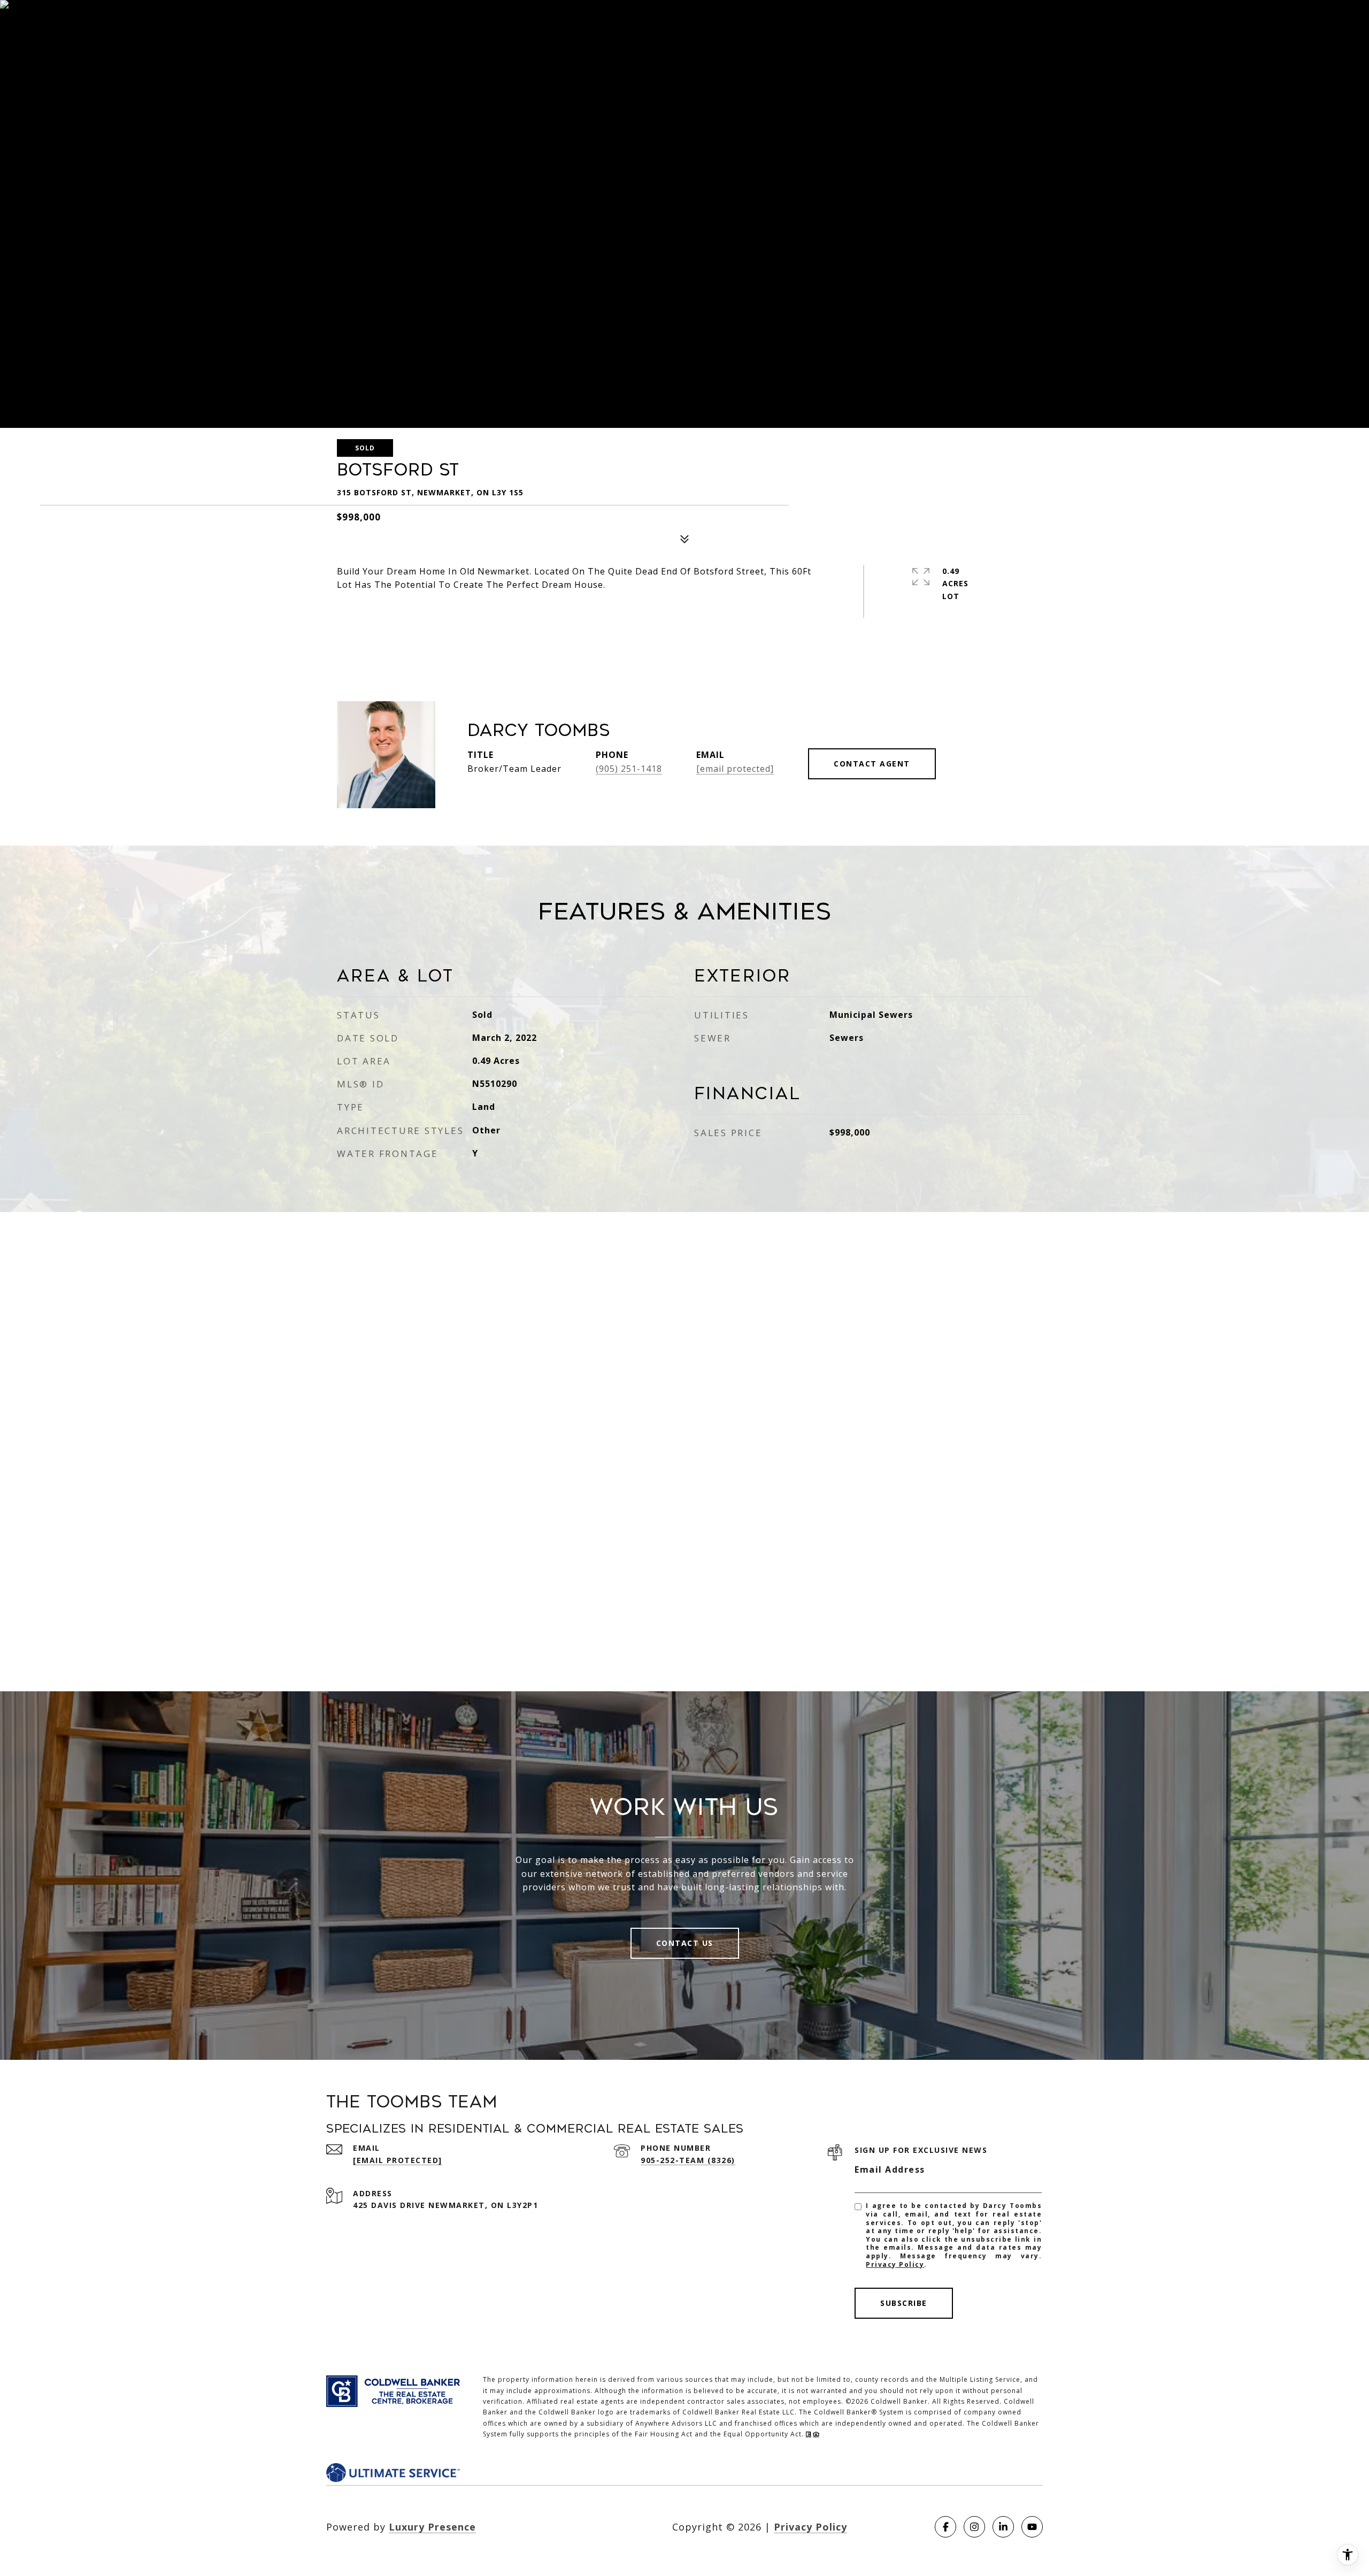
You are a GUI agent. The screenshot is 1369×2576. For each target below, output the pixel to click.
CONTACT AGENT (872, 764)
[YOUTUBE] (1032, 2527)
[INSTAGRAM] (974, 2527)
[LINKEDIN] (1003, 2527)
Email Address (890, 2169)
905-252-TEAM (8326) (688, 2160)
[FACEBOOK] (945, 2527)
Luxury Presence (432, 2527)
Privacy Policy (895, 2264)
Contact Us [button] (685, 1943)
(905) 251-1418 (629, 769)
